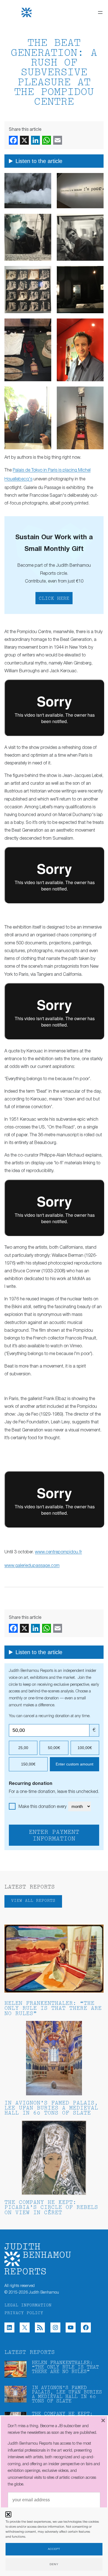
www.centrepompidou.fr (58, 1552)
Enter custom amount (74, 1764)
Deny (54, 2564)
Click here (54, 599)
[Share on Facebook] (13, 140)
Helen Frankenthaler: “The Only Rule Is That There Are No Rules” (53, 2009)
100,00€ (85, 1748)
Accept (54, 2549)
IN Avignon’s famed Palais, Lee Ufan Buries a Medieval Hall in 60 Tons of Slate (51, 2109)
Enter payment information (54, 1836)
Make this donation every (43, 1807)
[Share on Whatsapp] (47, 140)
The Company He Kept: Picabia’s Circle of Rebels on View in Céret (51, 2208)
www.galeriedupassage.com (32, 1566)
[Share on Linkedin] (35, 140)
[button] (8, 2514)
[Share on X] (24, 140)
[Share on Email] (58, 140)
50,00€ (54, 1748)
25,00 (23, 1748)
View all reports (33, 1901)
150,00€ (28, 1764)
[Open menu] (100, 12)
